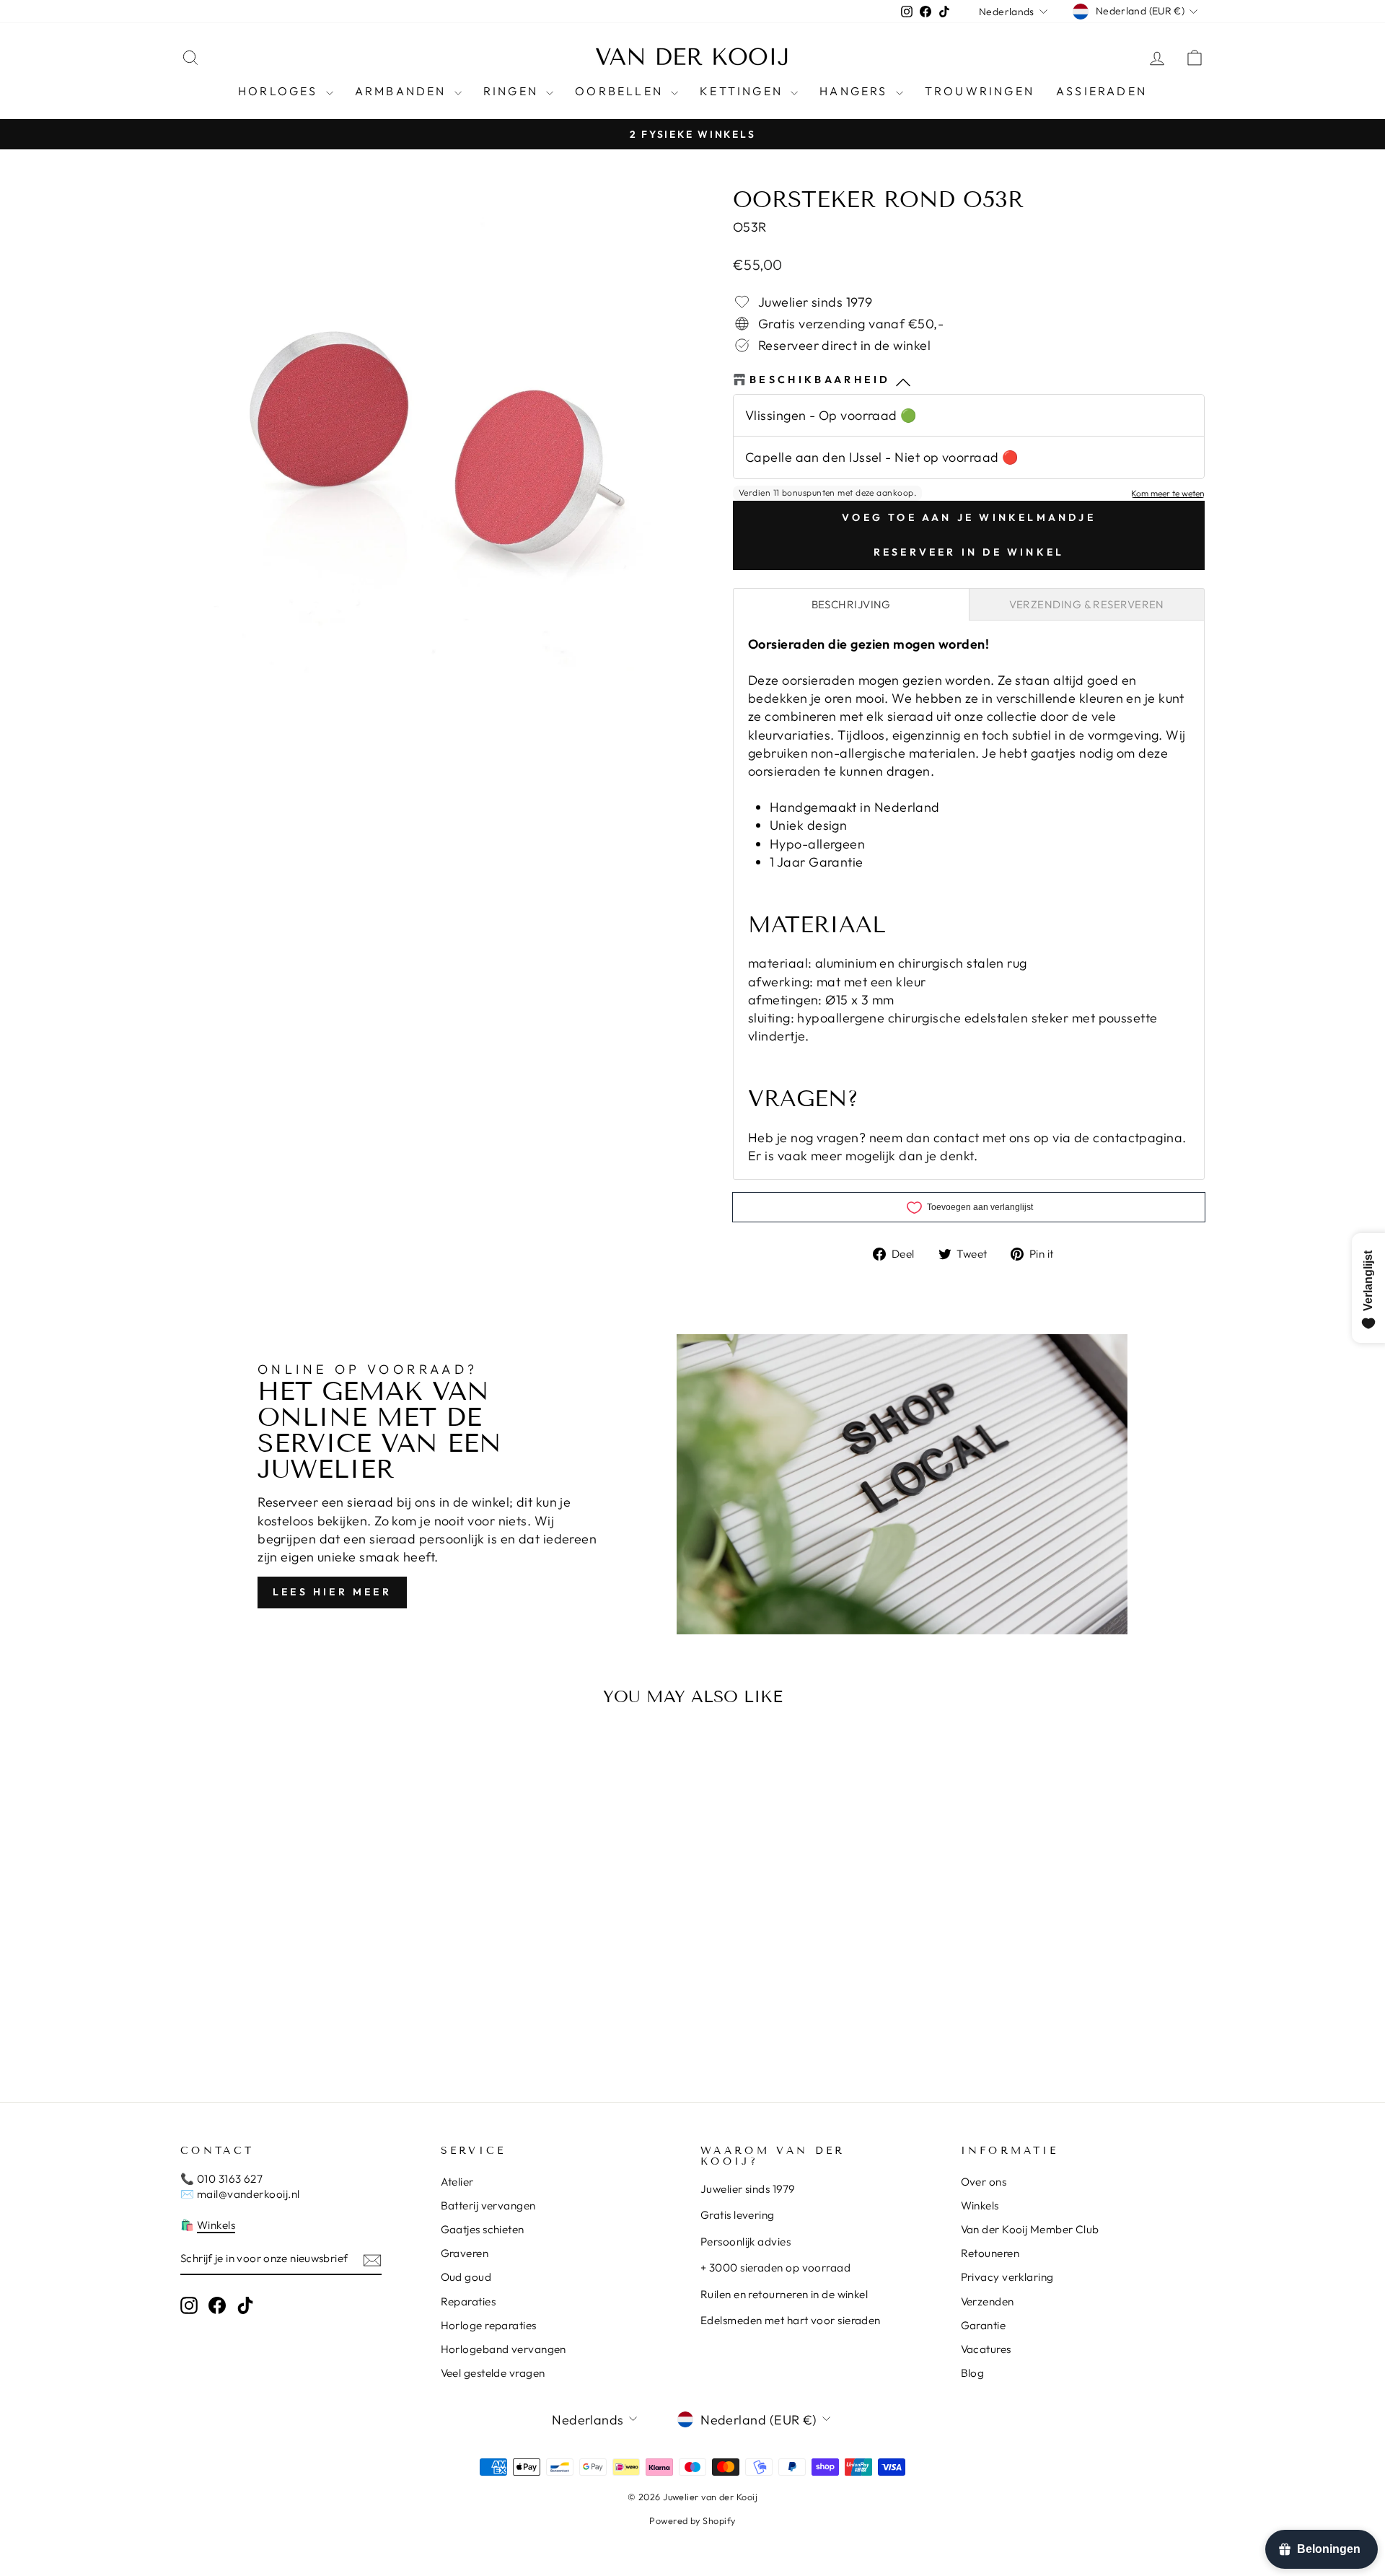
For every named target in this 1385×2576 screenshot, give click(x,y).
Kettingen (743, 91)
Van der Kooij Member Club (1030, 2229)
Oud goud (466, 2277)
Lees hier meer (332, 1592)
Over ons (984, 2182)
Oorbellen (621, 91)
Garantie (984, 2325)
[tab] (851, 604)
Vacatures (986, 2349)
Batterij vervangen (488, 2205)
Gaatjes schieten (483, 2229)
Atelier (457, 2182)
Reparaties (469, 2301)
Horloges (280, 91)
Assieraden (1102, 91)
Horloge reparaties (489, 2325)
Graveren (465, 2253)
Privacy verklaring (1007, 2277)
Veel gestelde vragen (493, 2373)
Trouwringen (980, 91)
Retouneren (990, 2253)
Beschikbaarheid (820, 380)
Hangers (856, 91)
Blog (973, 2373)
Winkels (216, 2225)
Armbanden (403, 91)
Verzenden (988, 2301)
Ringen (513, 91)
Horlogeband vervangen (504, 2349)
